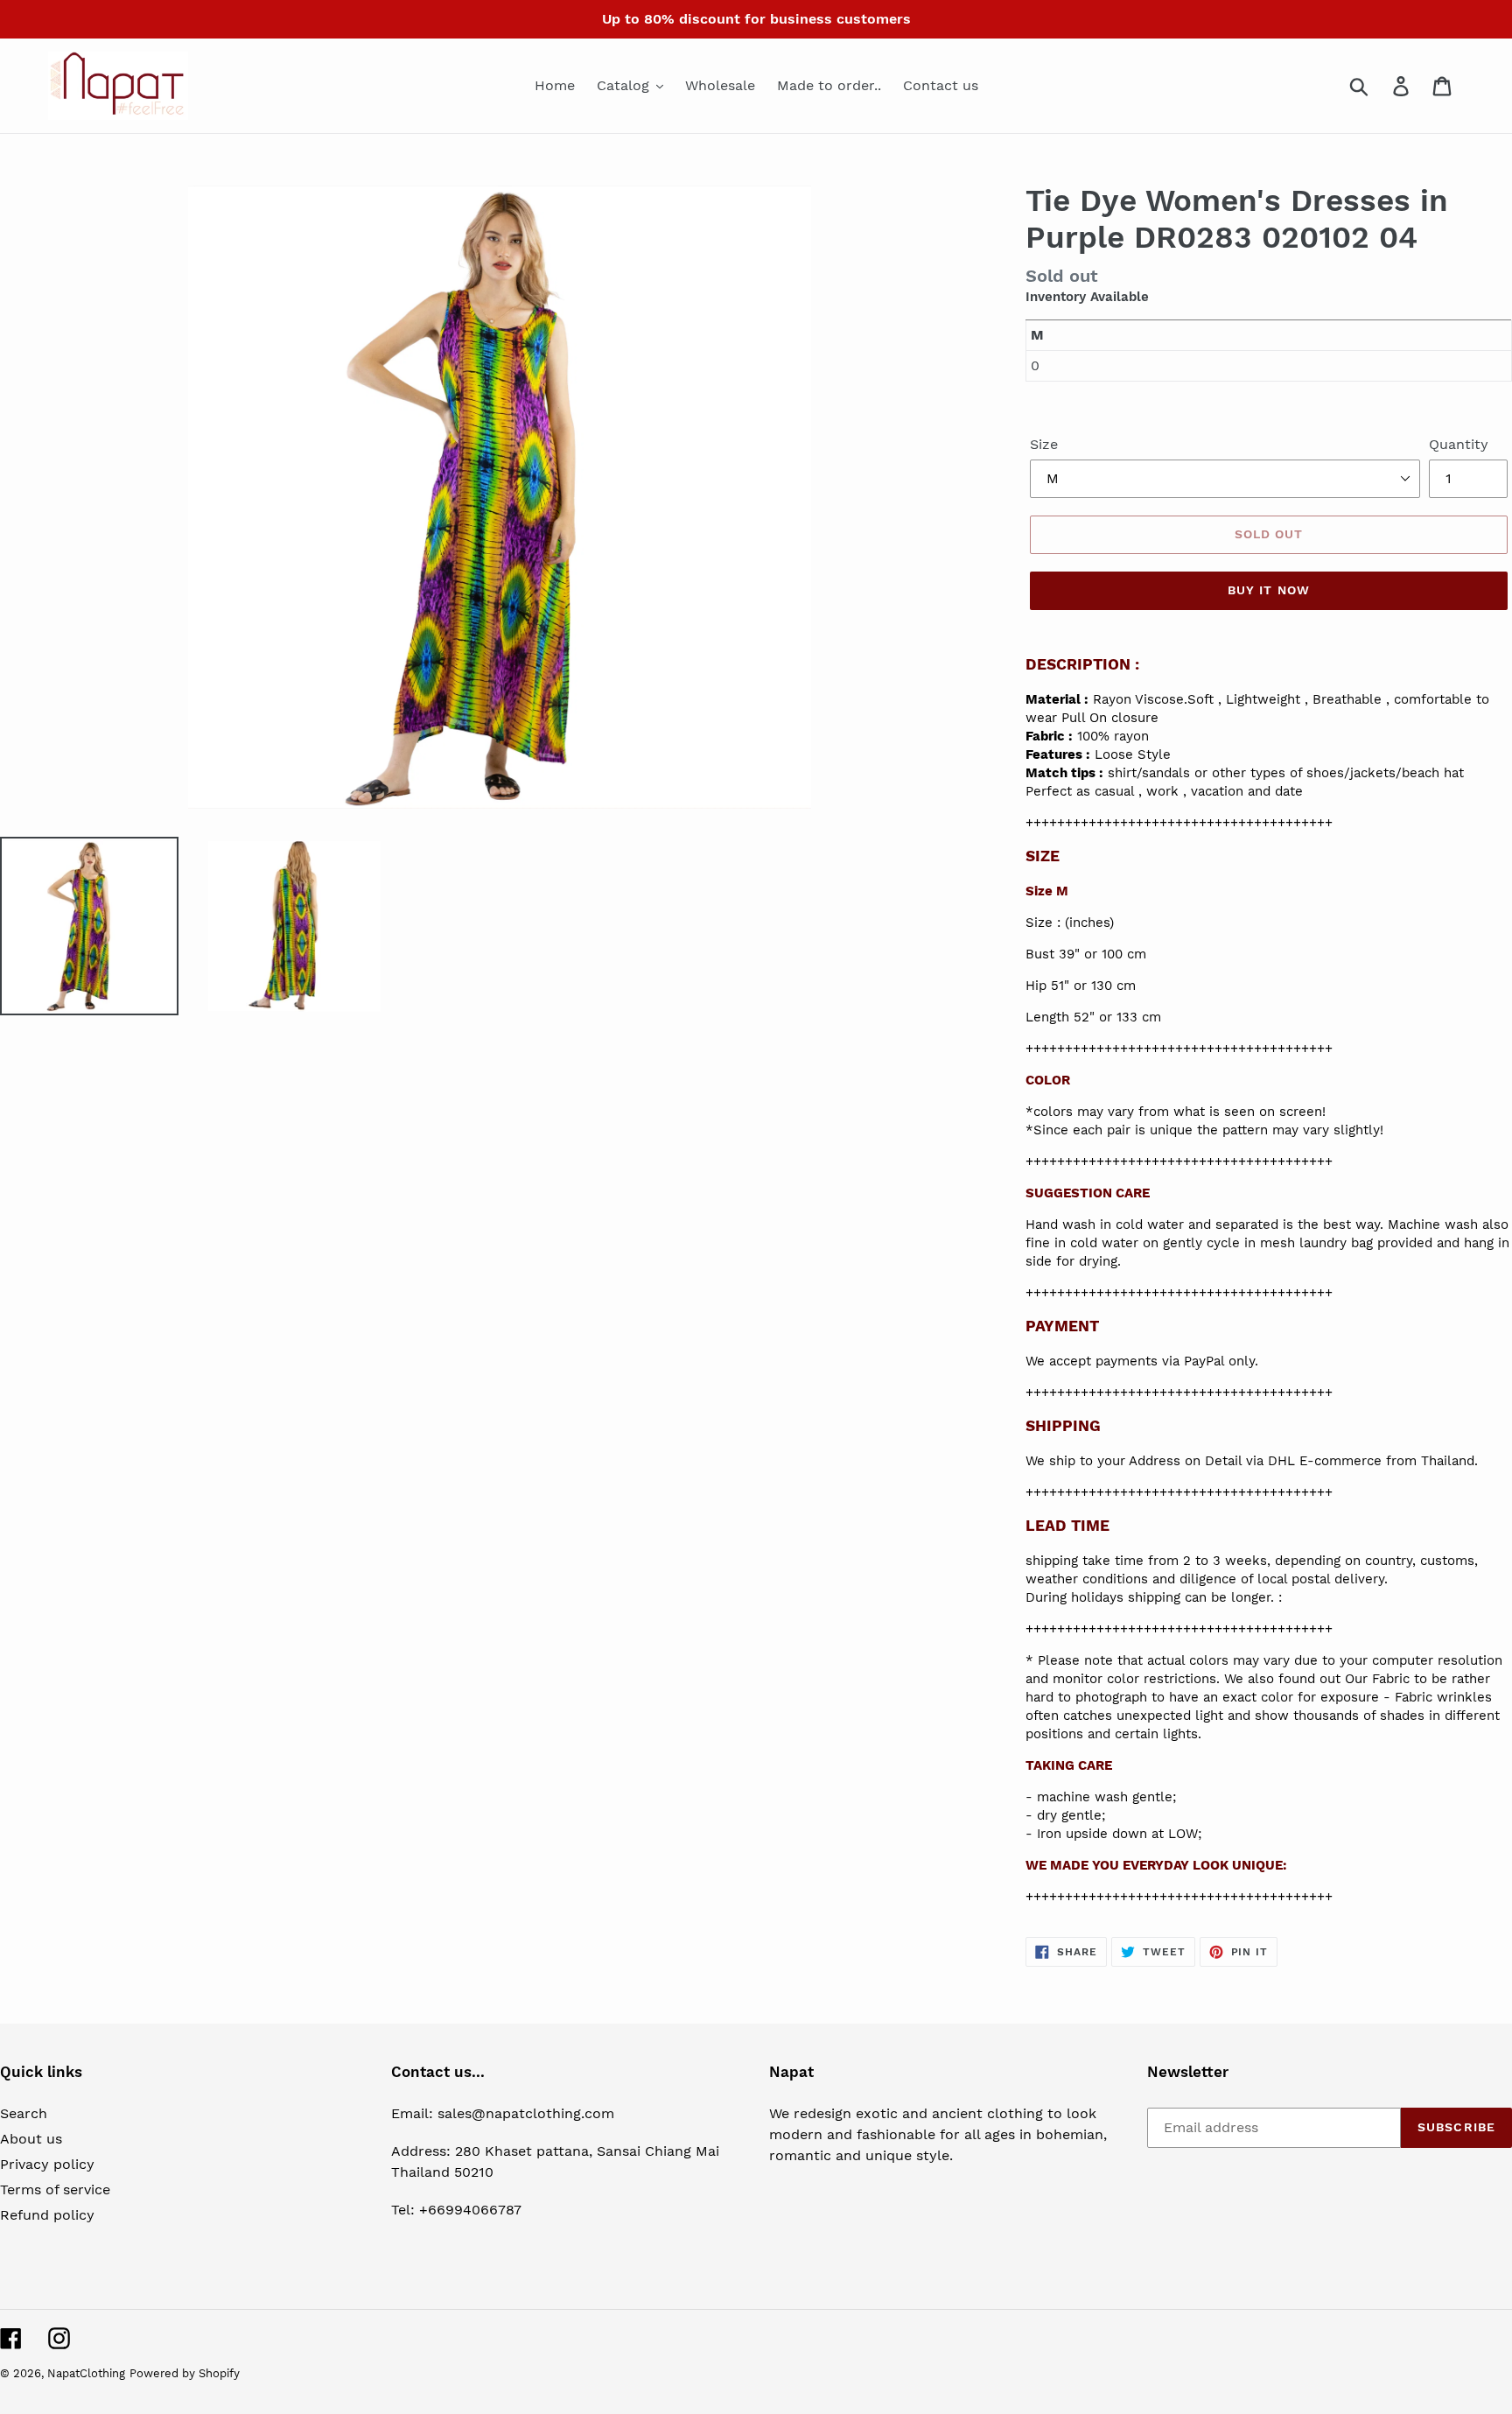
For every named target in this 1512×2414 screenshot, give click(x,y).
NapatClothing (86, 2373)
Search (24, 2113)
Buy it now (1269, 590)
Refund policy (47, 2215)
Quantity (1459, 444)
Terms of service (55, 2189)
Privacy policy (47, 2164)
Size (1044, 444)
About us (31, 2139)
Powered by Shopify (185, 2373)
